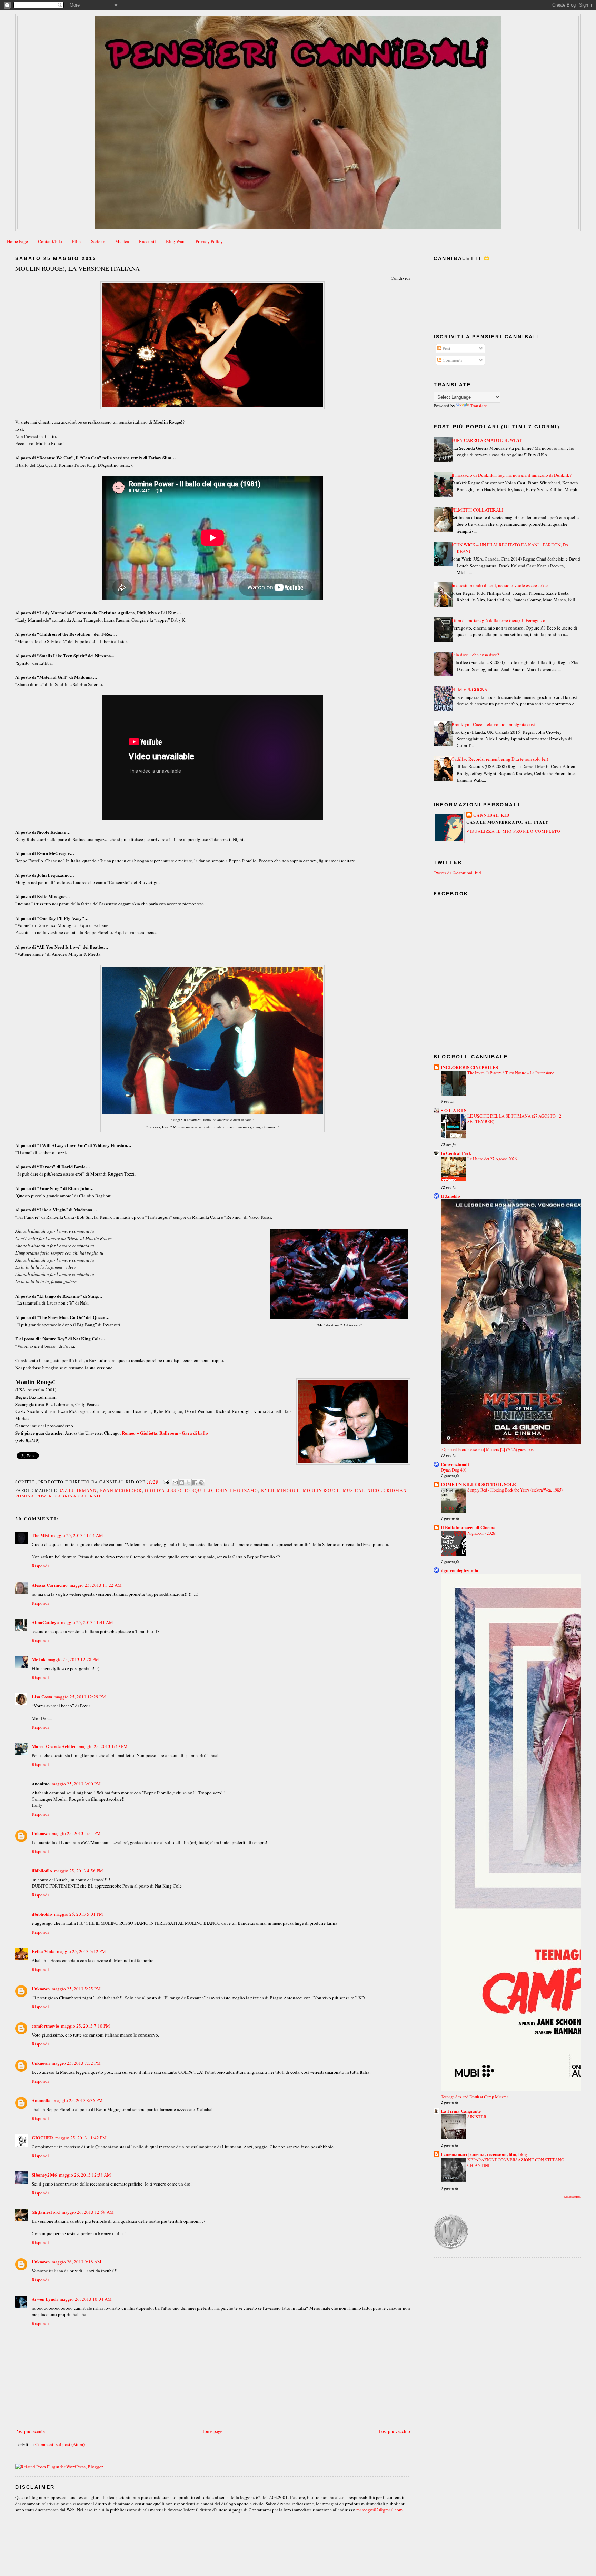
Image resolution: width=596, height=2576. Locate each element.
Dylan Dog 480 (454, 1470)
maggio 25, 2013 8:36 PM (78, 2100)
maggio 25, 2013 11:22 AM (96, 1585)
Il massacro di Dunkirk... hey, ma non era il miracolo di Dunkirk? (511, 475)
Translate (479, 406)
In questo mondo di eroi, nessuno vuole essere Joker (500, 585)
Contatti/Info (50, 241)
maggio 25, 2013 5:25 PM (76, 1989)
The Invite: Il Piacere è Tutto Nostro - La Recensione (511, 1073)
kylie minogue (281, 1490)
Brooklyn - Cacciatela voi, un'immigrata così (493, 724)
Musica (122, 241)
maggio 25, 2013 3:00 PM (76, 1784)
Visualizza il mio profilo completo (514, 831)
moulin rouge (321, 1490)
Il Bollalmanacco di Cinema (468, 1527)
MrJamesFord (46, 2212)
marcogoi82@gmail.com (379, 2510)
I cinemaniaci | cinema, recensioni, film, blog (484, 2154)
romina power (34, 1496)
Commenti (452, 360)
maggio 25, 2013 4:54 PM (76, 1833)
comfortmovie (45, 2026)
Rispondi (40, 1566)
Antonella (42, 2100)
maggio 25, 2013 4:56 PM (79, 1871)
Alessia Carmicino (50, 1585)
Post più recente (30, 2431)
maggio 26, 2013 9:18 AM (77, 2262)
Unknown (41, 1833)
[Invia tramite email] (175, 1483)
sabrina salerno (78, 1496)
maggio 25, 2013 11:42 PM (81, 2138)
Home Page (17, 241)
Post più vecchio (395, 2431)
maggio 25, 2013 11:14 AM (77, 1535)
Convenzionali (455, 1464)
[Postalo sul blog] (182, 1483)
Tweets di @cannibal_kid (457, 873)
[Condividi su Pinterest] (201, 1483)
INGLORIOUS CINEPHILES (469, 1067)
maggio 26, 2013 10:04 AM (86, 2299)
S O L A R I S (454, 1110)
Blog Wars (176, 241)
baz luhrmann (77, 1490)
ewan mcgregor (121, 1490)
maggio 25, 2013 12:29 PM (80, 1697)
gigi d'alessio (163, 1490)
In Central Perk (456, 1153)
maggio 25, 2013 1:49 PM (103, 1746)
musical (354, 1490)
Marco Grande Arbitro (54, 1746)
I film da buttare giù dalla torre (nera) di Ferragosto (498, 620)
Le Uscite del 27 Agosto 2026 (492, 1159)
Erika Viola (43, 1951)
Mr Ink (39, 1659)
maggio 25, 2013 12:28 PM (73, 1659)
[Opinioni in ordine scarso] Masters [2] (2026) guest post (488, 1449)
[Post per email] (166, 1481)
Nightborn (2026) (482, 1533)
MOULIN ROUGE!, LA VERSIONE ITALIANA (77, 268)
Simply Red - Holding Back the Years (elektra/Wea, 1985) (515, 1490)
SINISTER (477, 2117)
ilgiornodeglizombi (460, 1570)
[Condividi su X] (188, 1483)
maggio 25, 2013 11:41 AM (87, 1622)
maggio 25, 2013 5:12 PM (81, 1951)
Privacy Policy (209, 241)
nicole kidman (387, 1490)
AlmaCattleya (45, 1622)
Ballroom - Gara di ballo (184, 1433)
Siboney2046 (44, 2175)
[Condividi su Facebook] (195, 1483)
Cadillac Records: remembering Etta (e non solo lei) (500, 759)
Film (76, 241)
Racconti (147, 241)
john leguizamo (237, 1490)
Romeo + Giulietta (140, 1433)
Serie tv (98, 241)
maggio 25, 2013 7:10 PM (86, 2026)
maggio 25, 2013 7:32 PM (76, 2063)
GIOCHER (42, 2137)
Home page (212, 2431)
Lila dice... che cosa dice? (475, 655)
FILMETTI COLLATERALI (477, 510)
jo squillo (198, 1490)
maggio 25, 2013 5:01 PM (79, 1914)
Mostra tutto (572, 2197)
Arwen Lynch (45, 2299)
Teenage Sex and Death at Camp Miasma (475, 2097)
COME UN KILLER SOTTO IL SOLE (478, 1484)
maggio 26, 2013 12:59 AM (88, 2212)
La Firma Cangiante (461, 2111)
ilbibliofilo (42, 1870)
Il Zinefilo (450, 1196)
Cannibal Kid (491, 815)
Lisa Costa (42, 1697)
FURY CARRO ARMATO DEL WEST (487, 440)
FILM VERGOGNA (469, 690)
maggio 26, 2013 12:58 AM (85, 2175)
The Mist (40, 1535)
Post (446, 348)
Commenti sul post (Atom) (60, 2444)
